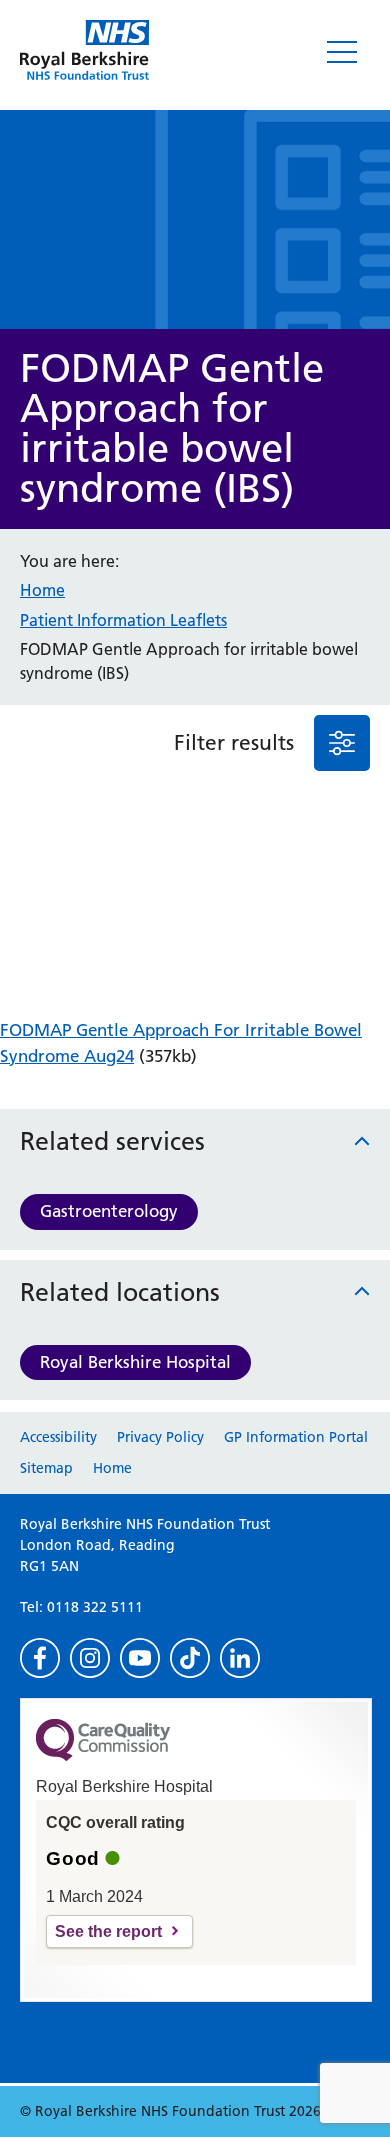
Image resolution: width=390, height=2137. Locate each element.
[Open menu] (342, 52)
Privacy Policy (160, 1437)
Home (42, 590)
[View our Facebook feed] (40, 1658)
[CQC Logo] (103, 1756)
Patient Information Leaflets (123, 620)
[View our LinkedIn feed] (240, 1658)
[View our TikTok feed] (190, 1658)
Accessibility (58, 1437)
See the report (108, 1931)
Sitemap (46, 1468)
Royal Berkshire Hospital (135, 1362)
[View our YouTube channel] (140, 1658)
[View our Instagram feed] (90, 1658)
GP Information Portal (296, 1437)
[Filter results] (342, 743)
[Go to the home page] (84, 50)
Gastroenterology (109, 1211)
